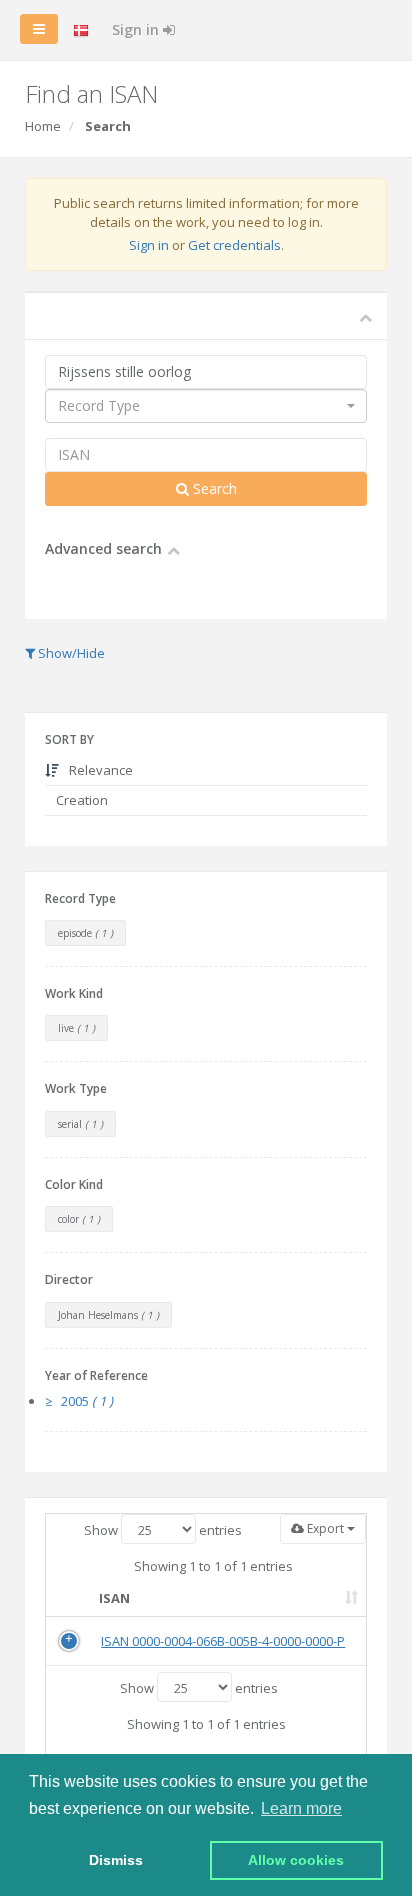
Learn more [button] (301, 1808)
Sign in (137, 29)
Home (43, 126)
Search (213, 488)
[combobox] (206, 406)
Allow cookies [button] (296, 1860)
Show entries (163, 1530)
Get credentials (234, 245)
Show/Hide (70, 653)
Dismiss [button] (116, 1860)
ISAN (114, 1598)
